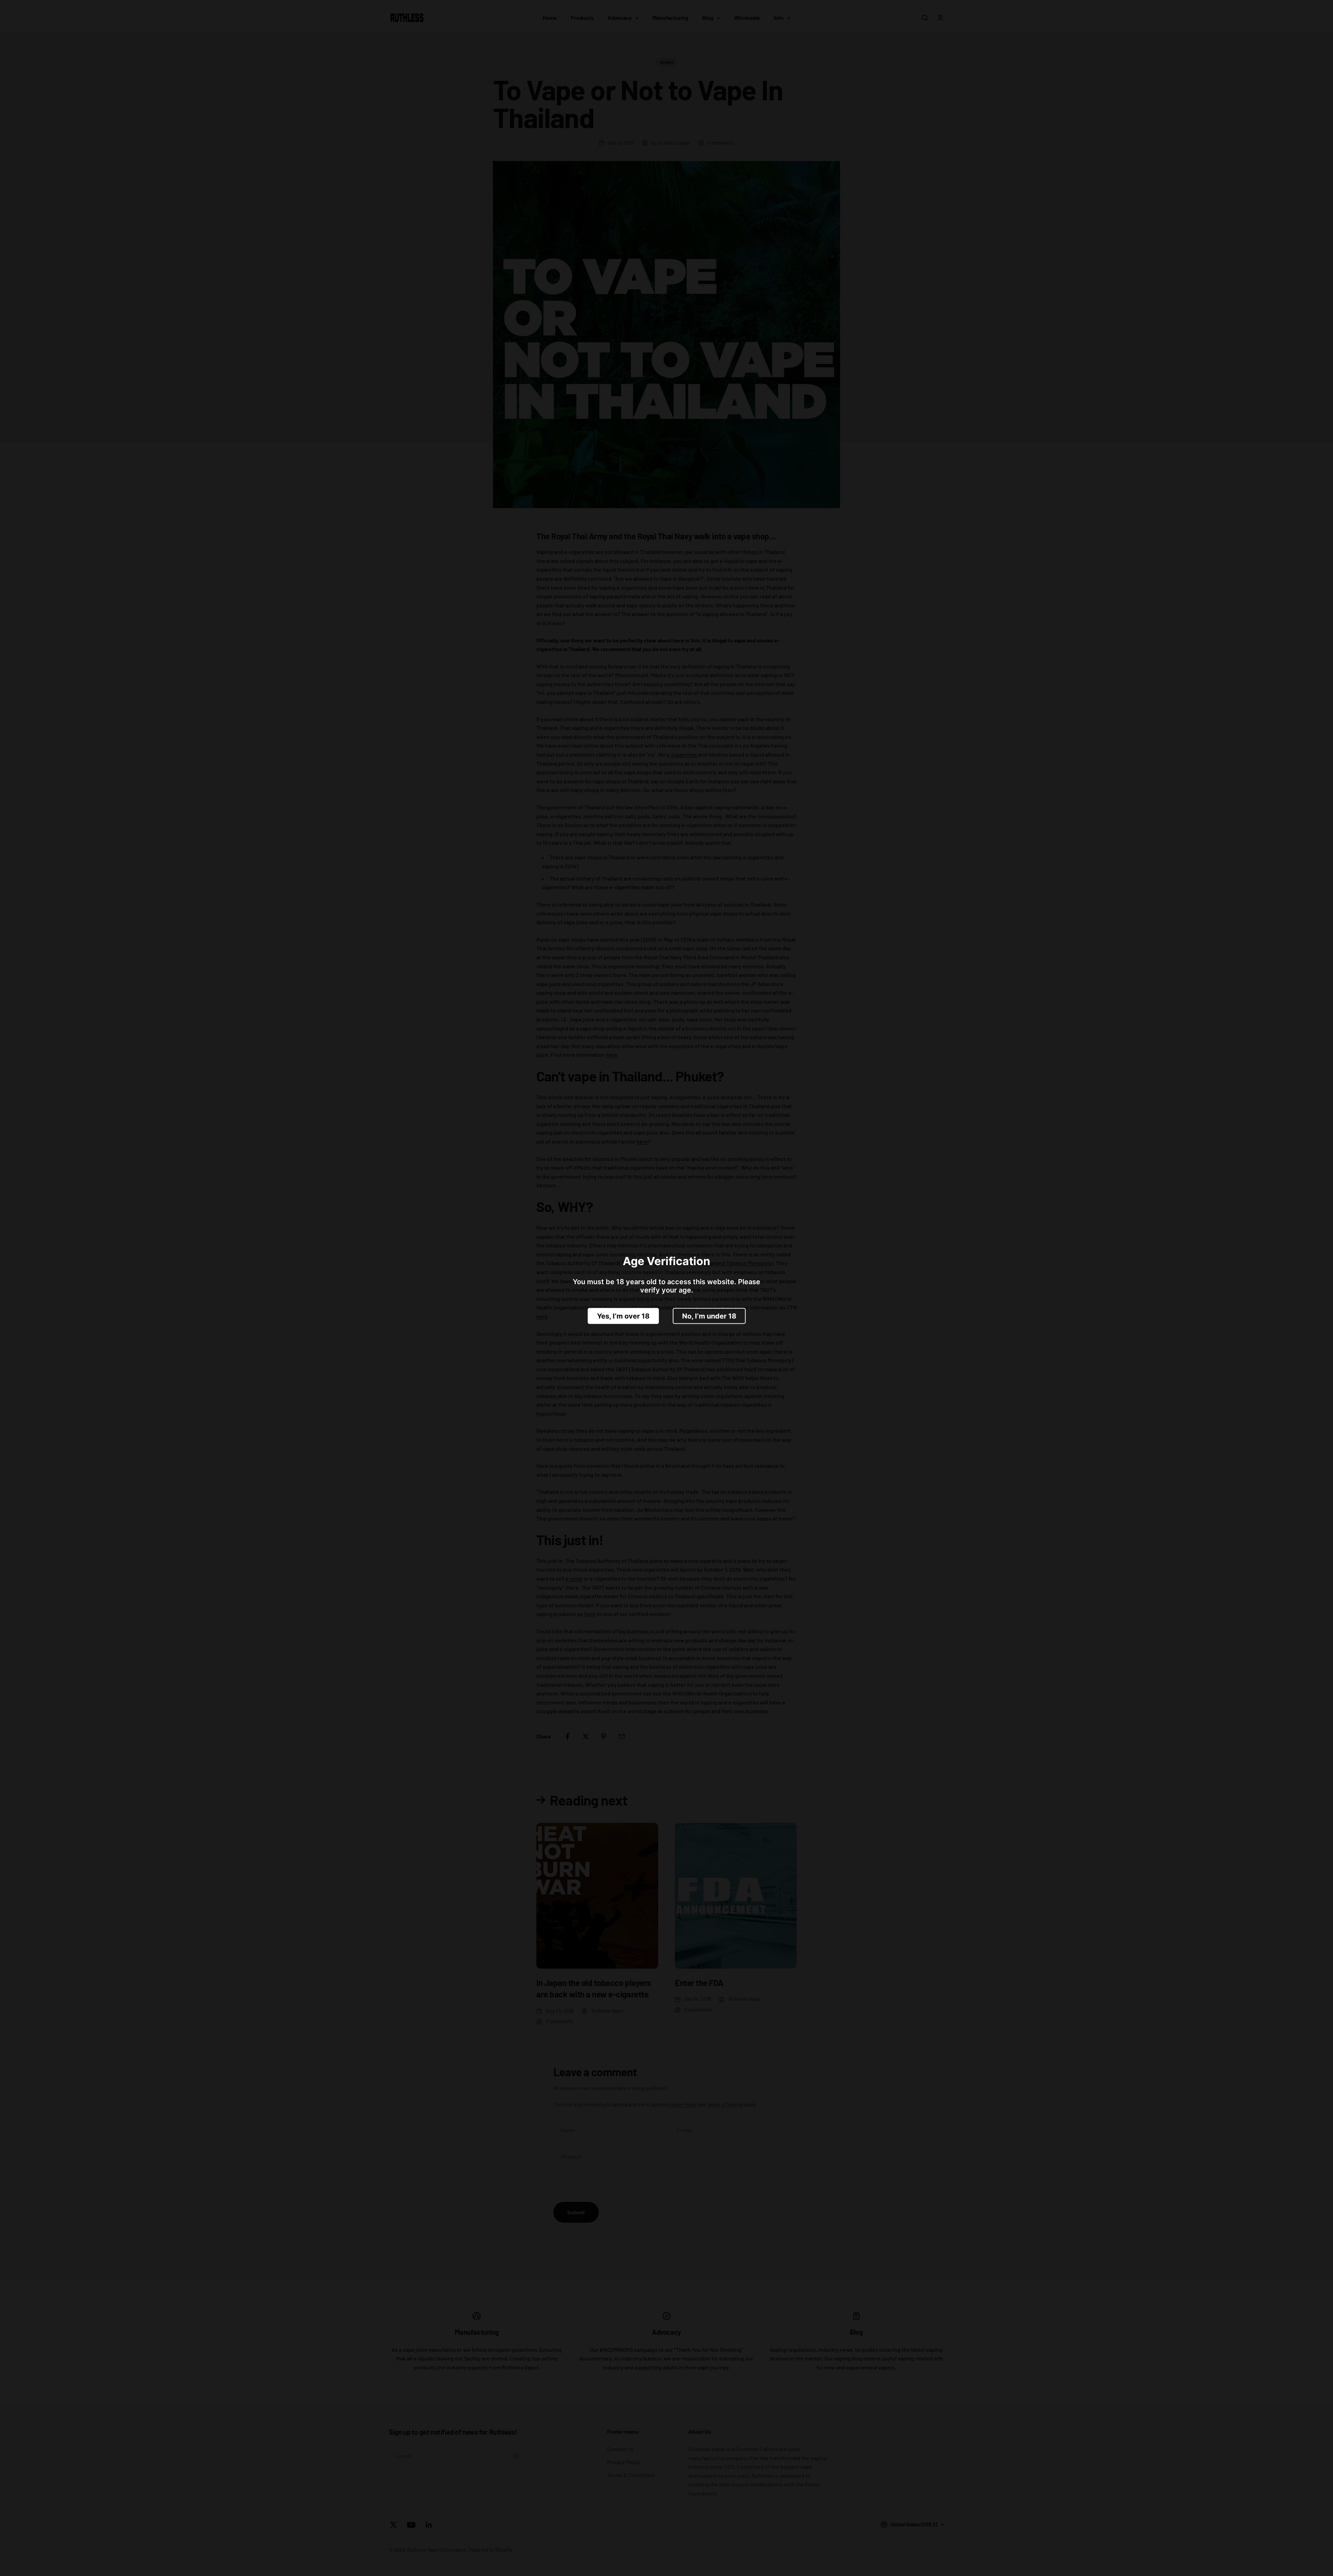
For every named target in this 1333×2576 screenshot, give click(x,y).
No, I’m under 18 (709, 1316)
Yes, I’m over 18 (623, 1316)
